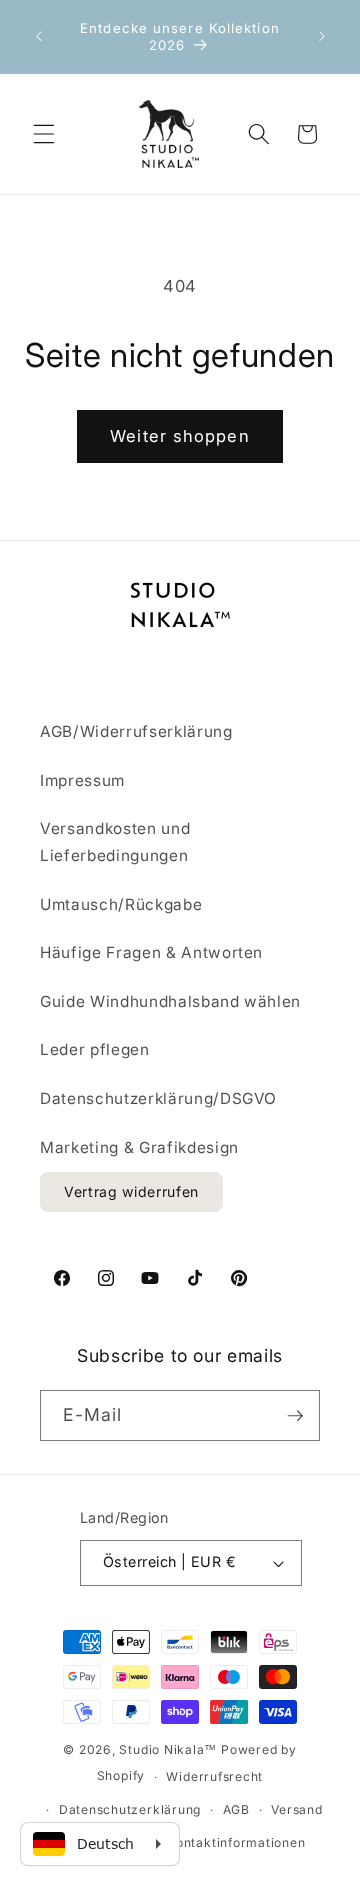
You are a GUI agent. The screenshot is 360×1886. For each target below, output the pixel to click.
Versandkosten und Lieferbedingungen (115, 842)
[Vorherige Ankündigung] (39, 37)
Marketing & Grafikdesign (139, 1147)
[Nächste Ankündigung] (322, 37)
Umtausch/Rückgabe (121, 904)
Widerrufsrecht (214, 1776)
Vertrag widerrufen (131, 1191)
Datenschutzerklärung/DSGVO (158, 1098)
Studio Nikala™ (168, 1749)
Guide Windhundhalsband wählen (170, 1001)
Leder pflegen (95, 1049)
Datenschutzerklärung (130, 1809)
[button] (44, 134)
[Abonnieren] (295, 1416)
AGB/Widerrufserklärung (136, 731)
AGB (236, 1809)
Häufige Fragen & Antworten (151, 952)
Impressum (82, 780)
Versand (296, 1809)
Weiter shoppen (179, 436)
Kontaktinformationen (236, 1842)
